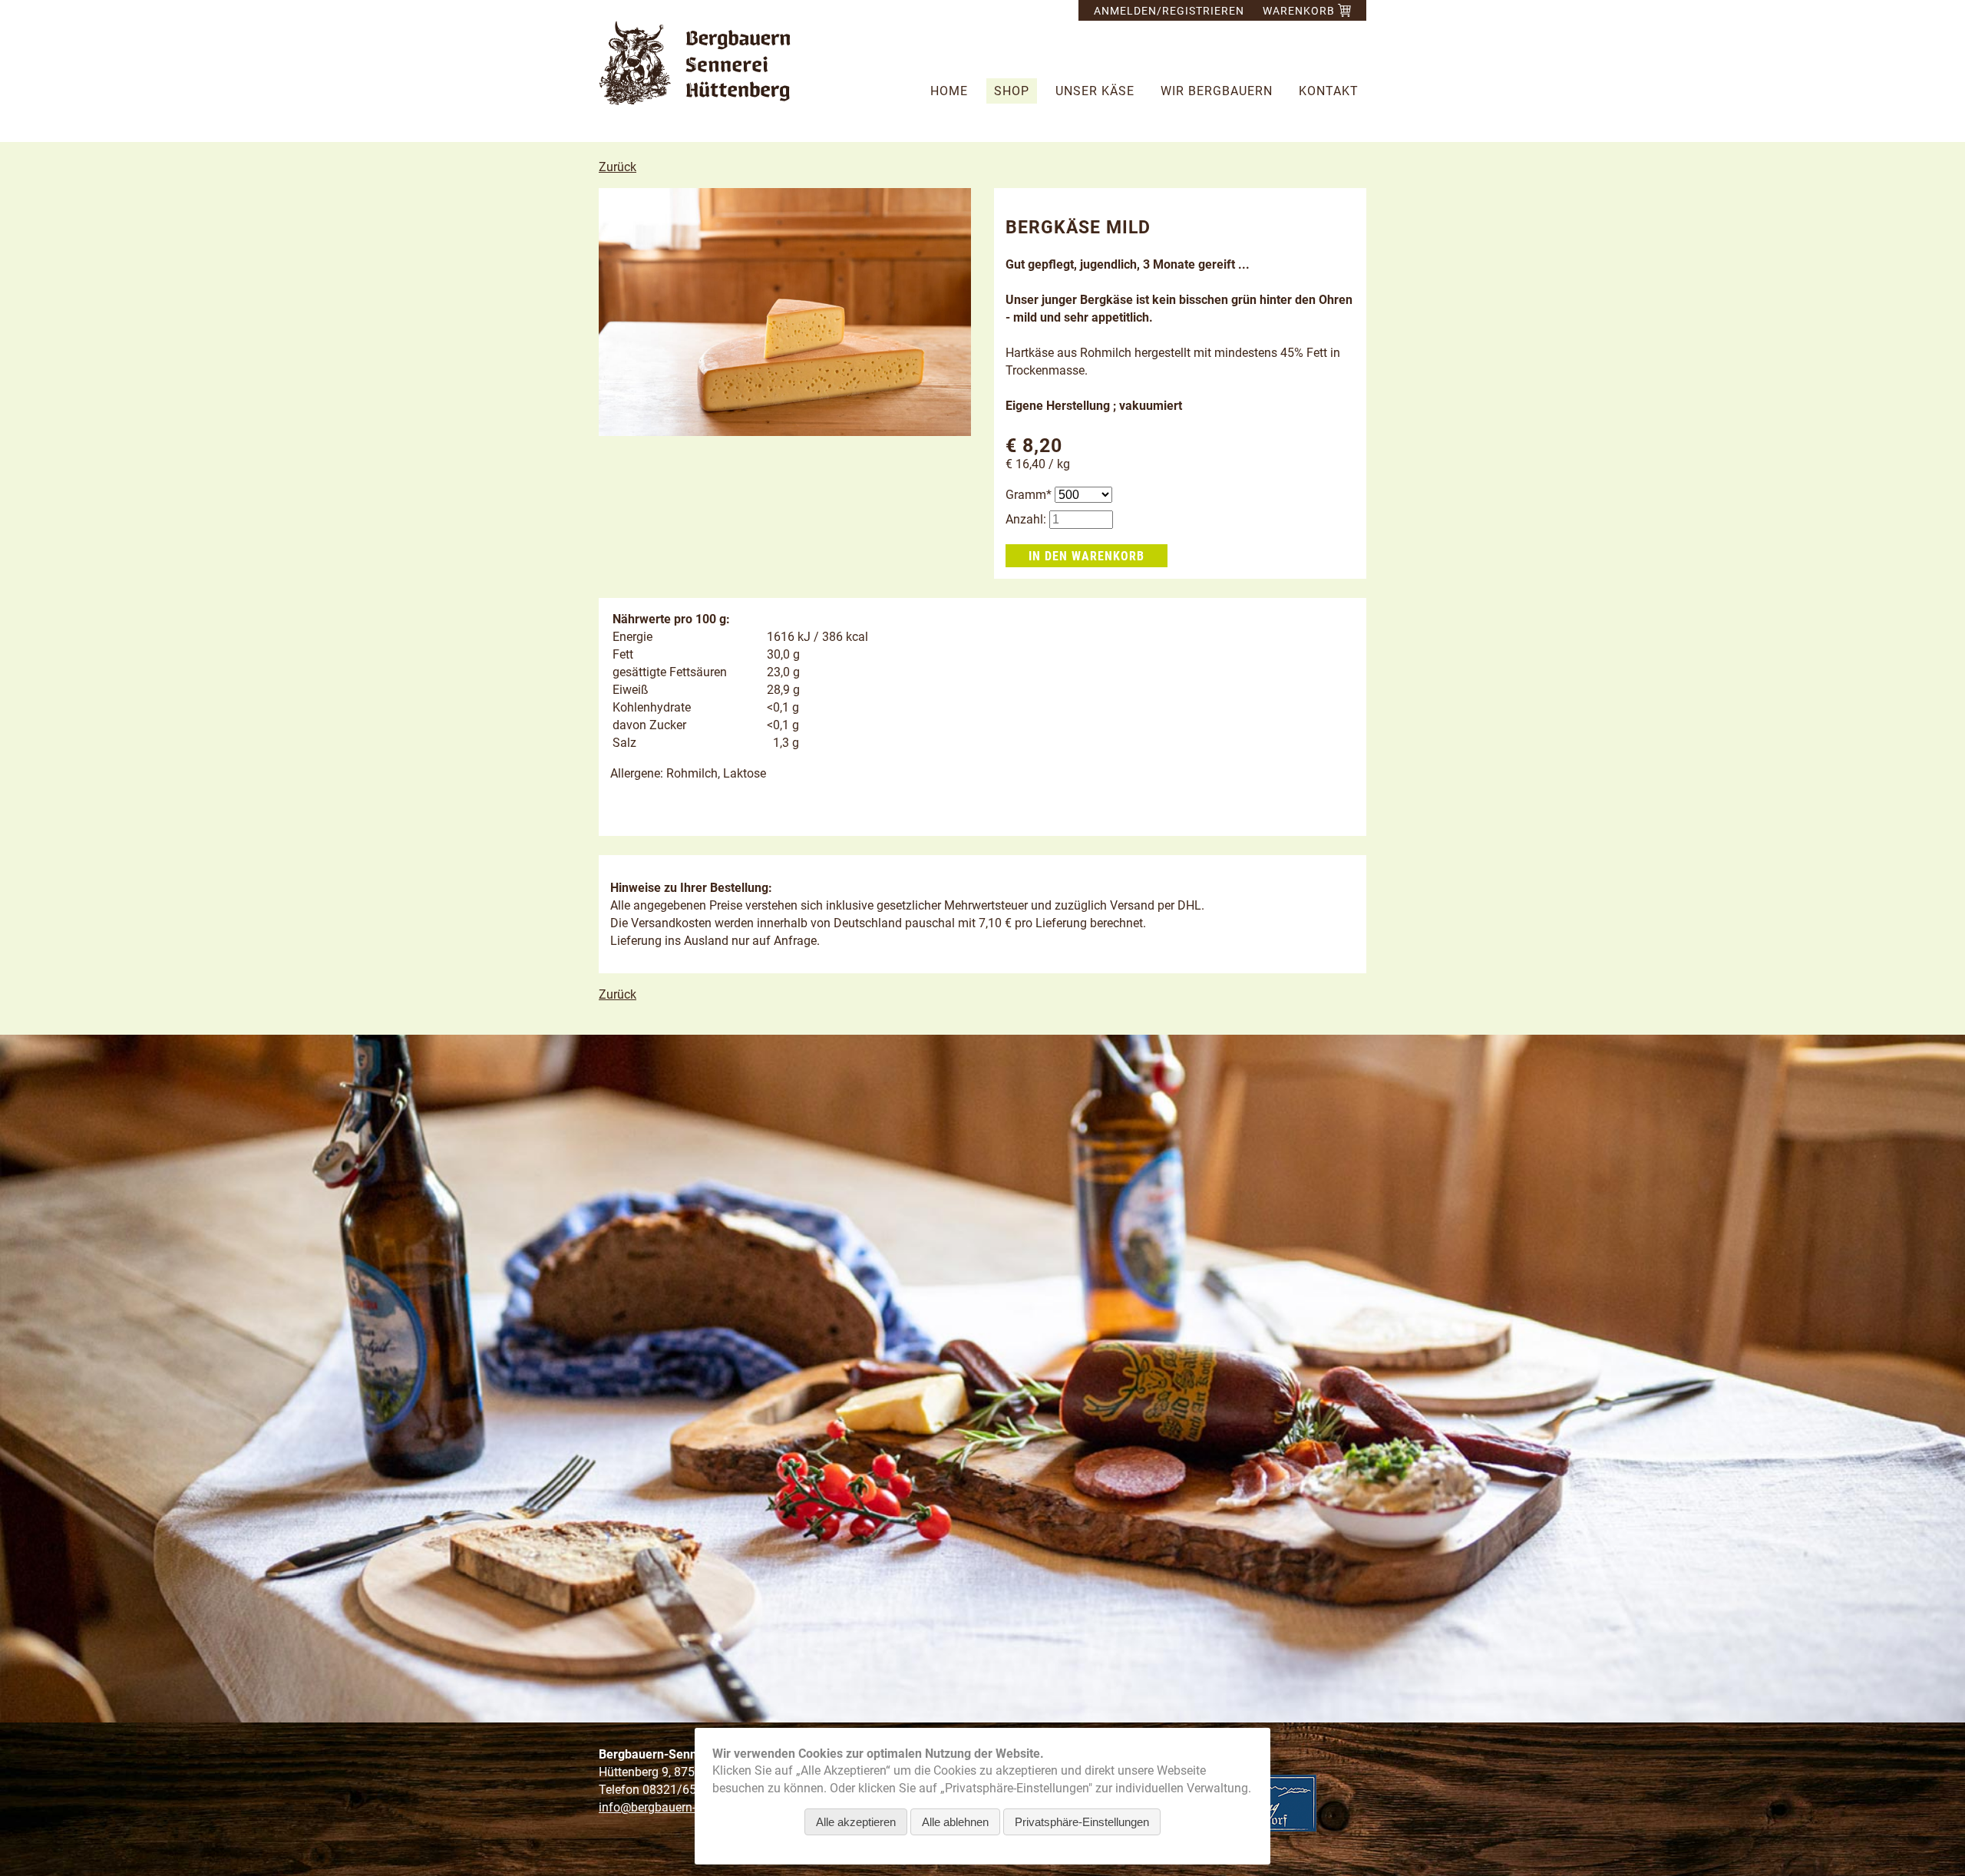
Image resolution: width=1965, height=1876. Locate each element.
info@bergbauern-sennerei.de (678, 1807)
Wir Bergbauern (1217, 91)
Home (949, 91)
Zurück (618, 167)
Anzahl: (1026, 519)
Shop (1012, 91)
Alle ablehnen (955, 1822)
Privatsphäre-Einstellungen (1082, 1822)
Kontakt (1329, 91)
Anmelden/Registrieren (1169, 11)
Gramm (1030, 495)
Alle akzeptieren (856, 1822)
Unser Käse (1095, 91)
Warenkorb (1300, 11)
